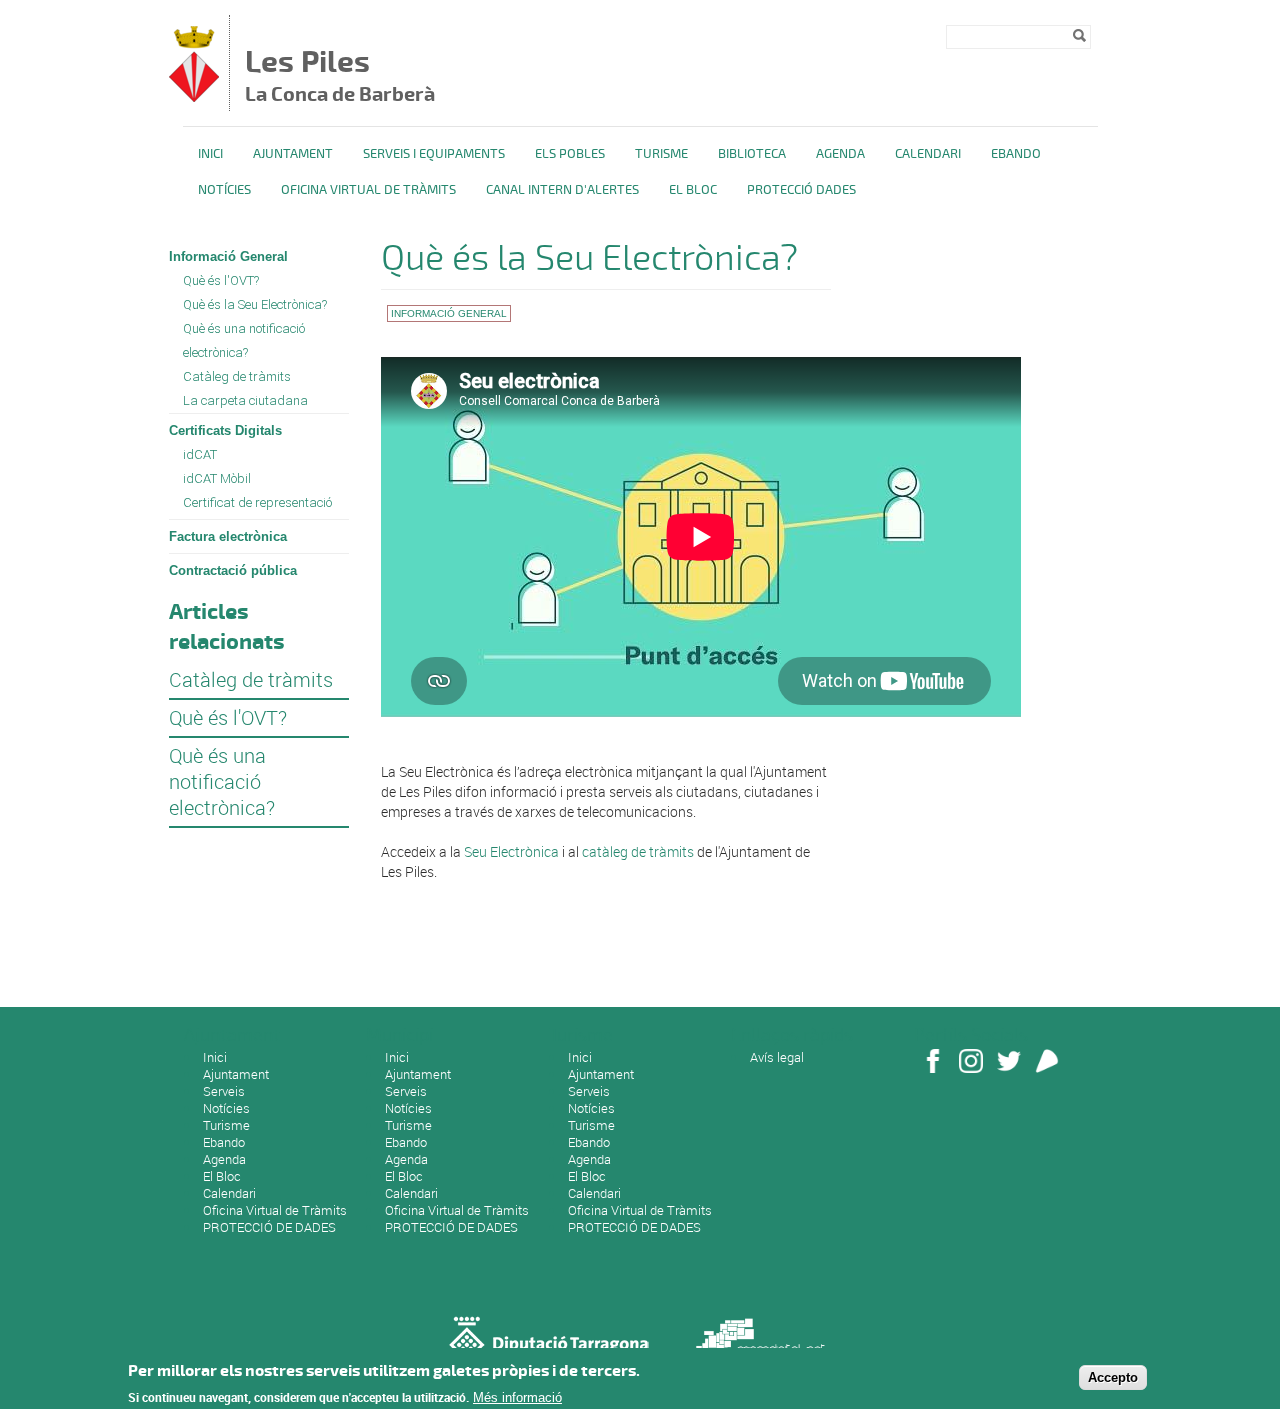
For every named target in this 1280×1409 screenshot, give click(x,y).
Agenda (840, 154)
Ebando (1016, 154)
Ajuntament (293, 154)
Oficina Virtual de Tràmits (275, 1210)
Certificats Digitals (225, 430)
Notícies (224, 190)
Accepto (1113, 1377)
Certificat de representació (257, 502)
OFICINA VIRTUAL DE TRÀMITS (368, 190)
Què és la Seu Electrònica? (255, 304)
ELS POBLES (570, 154)
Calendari (928, 154)
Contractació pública (233, 570)
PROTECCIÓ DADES (801, 190)
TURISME (661, 154)
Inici (210, 154)
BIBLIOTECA (752, 154)
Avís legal (777, 1057)
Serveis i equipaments (434, 154)
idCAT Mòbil (217, 478)
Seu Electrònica (513, 851)
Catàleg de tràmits (237, 376)
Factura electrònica (228, 536)
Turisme (226, 1125)
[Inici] (194, 96)
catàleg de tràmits (639, 851)
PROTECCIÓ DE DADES (269, 1227)
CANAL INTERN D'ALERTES (562, 190)
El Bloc (693, 190)
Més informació (517, 1396)
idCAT (200, 454)
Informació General (228, 256)
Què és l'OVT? (221, 280)
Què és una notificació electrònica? (244, 340)
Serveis (224, 1091)
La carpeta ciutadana (245, 400)
